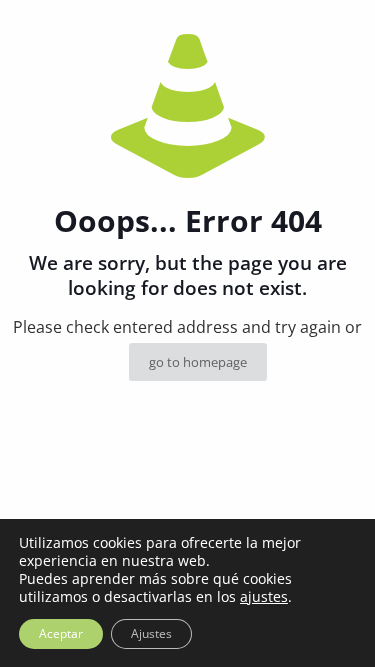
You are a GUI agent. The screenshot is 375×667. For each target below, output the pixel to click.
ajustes (264, 597)
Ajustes (151, 633)
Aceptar (61, 633)
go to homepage (198, 362)
